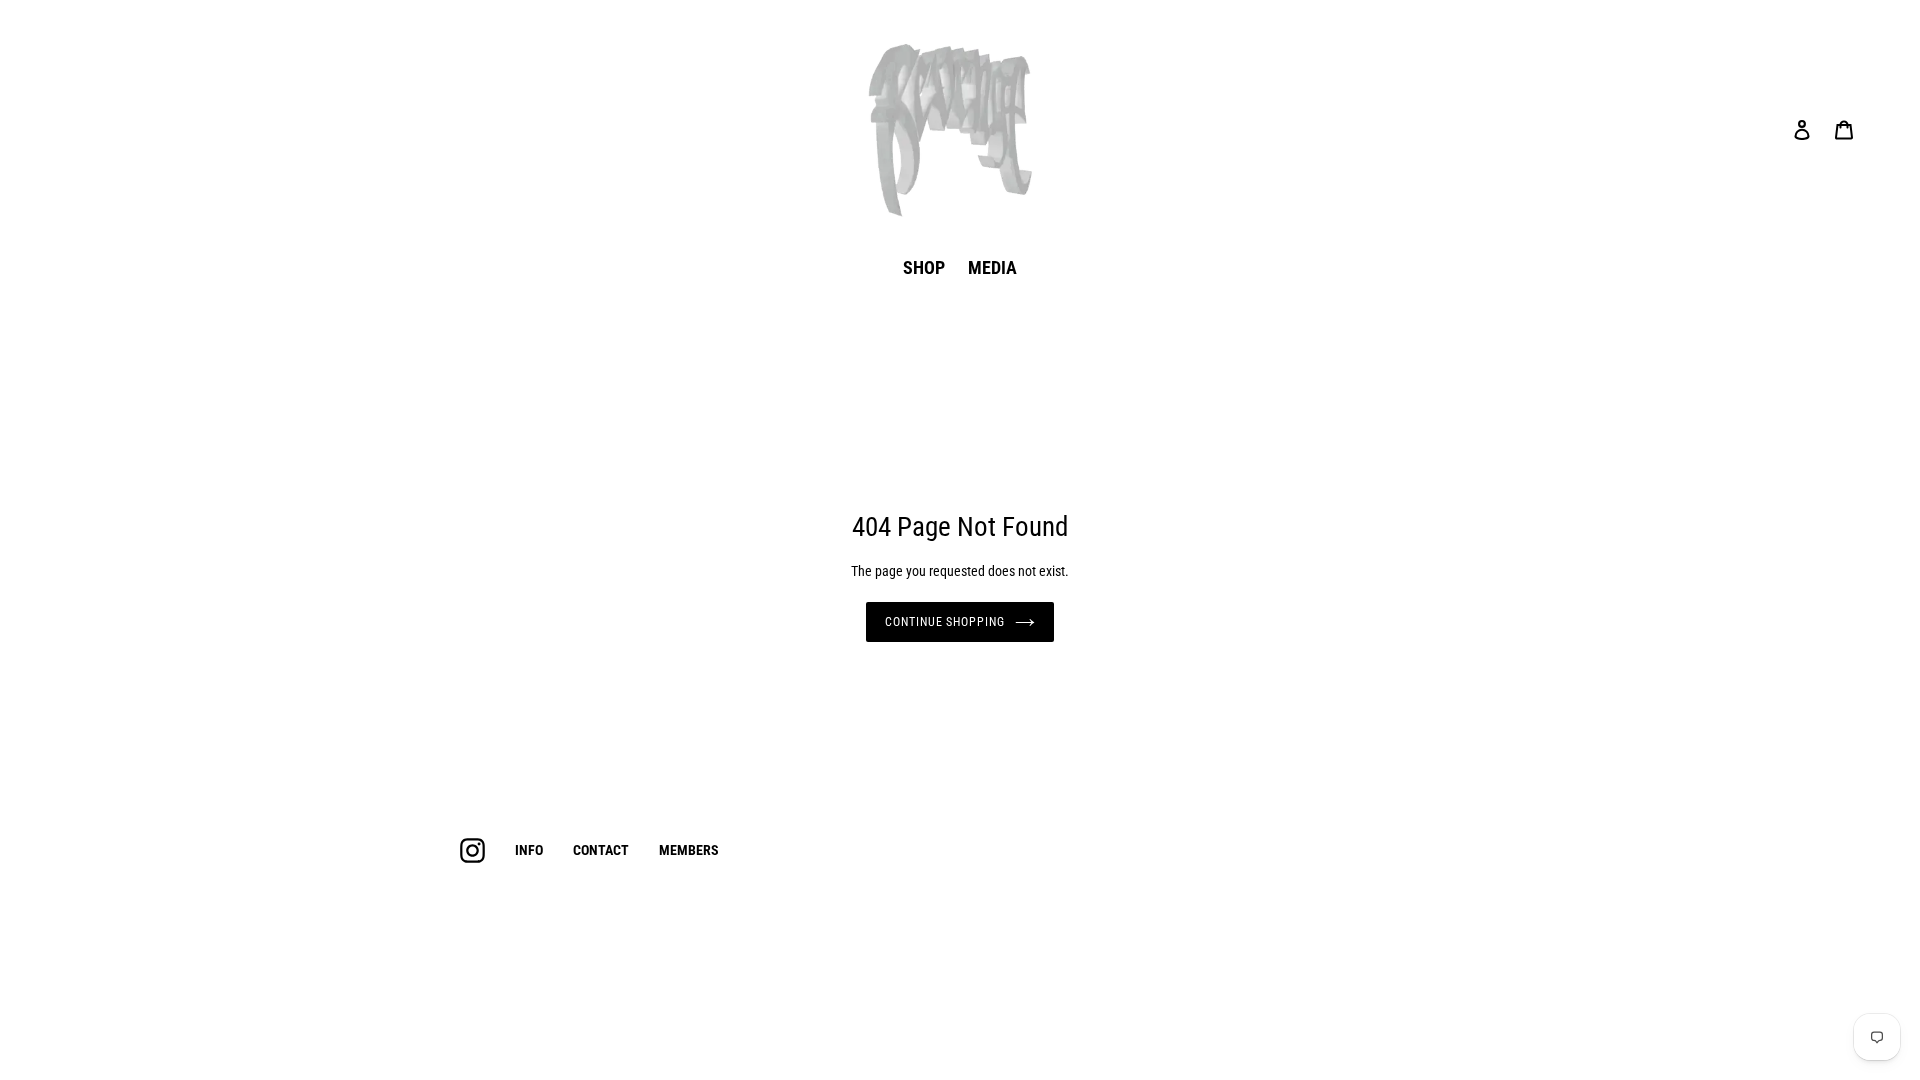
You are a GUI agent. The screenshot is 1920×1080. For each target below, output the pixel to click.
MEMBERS (689, 850)
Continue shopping (945, 622)
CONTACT (601, 850)
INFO (529, 850)
